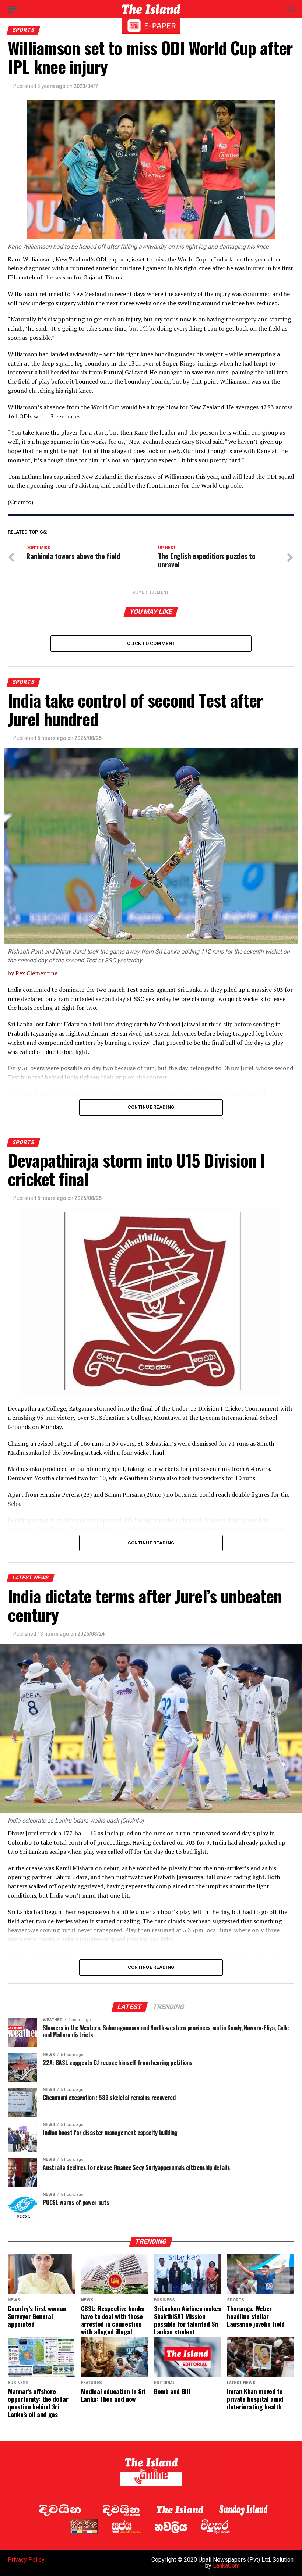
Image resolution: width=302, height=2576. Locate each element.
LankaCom (226, 2566)
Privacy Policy (26, 2560)
